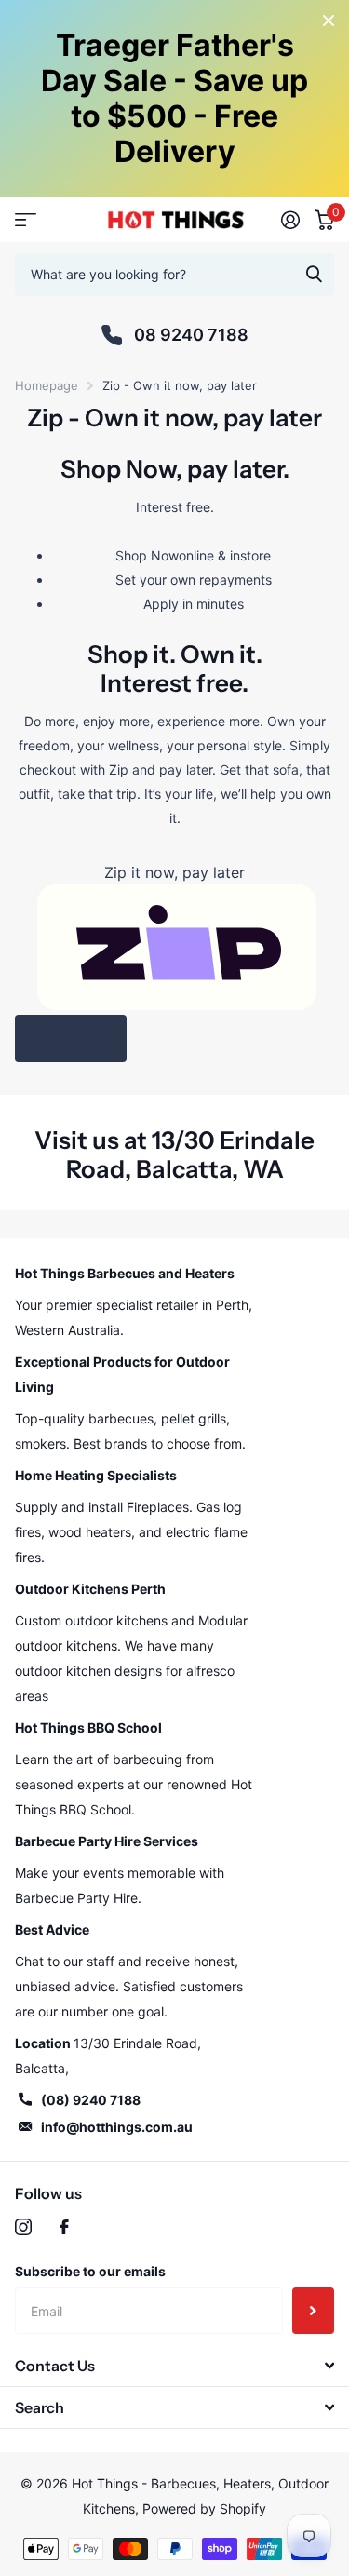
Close (329, 20)
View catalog (26, 220)
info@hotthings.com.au (117, 2127)
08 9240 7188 (191, 335)
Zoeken (314, 274)
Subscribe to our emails (90, 2271)
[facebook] (64, 2227)
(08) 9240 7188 (91, 2100)
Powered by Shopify (204, 2509)
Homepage (47, 385)
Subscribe (313, 2311)
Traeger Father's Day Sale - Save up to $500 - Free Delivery (174, 98)
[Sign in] (290, 220)
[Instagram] (23, 2227)
